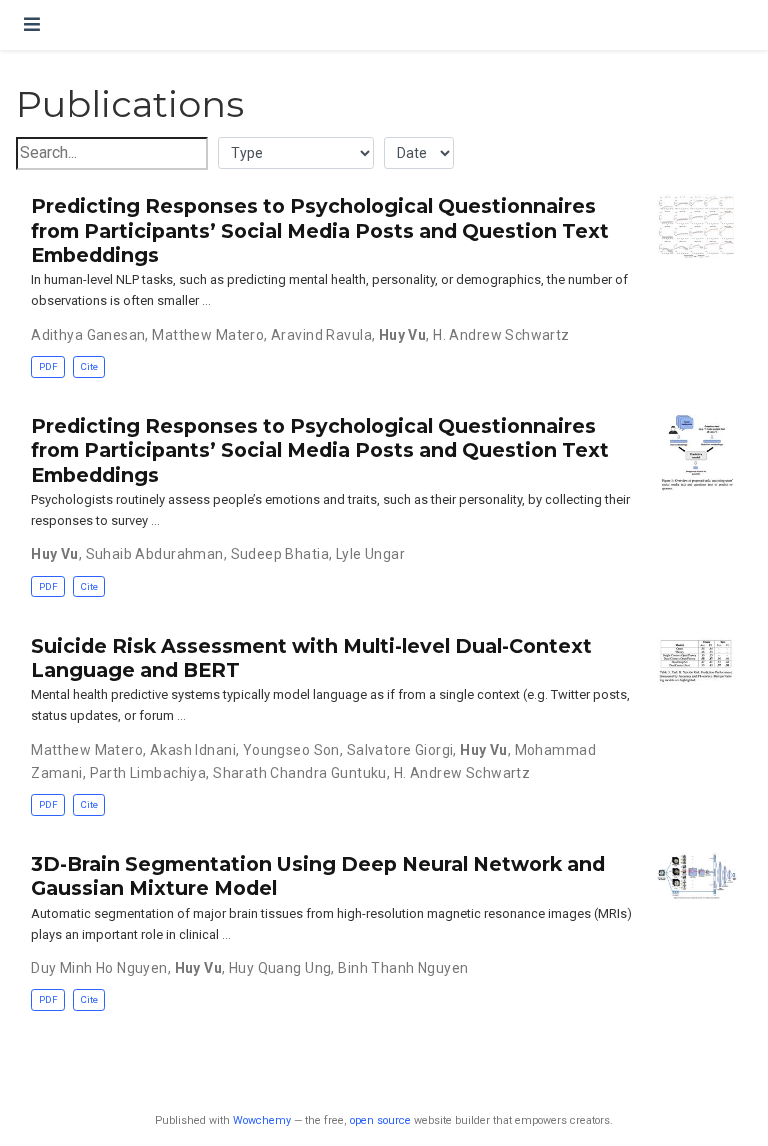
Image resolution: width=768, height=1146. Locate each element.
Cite (89, 366)
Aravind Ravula (321, 335)
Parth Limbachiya (148, 773)
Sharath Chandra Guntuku (300, 773)
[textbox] (112, 153)
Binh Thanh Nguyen (403, 968)
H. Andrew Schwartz (501, 335)
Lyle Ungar (370, 554)
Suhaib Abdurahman (155, 554)
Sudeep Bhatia (280, 554)
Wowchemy (262, 1120)
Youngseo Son (291, 750)
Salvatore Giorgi (400, 750)
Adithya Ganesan (88, 335)
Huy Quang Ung (280, 968)
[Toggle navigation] (32, 24)
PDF (48, 366)
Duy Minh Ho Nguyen (99, 968)
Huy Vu (403, 335)
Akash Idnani (193, 750)
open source (380, 1120)
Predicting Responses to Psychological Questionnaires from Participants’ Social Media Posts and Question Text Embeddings (320, 230)
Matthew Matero (208, 335)
